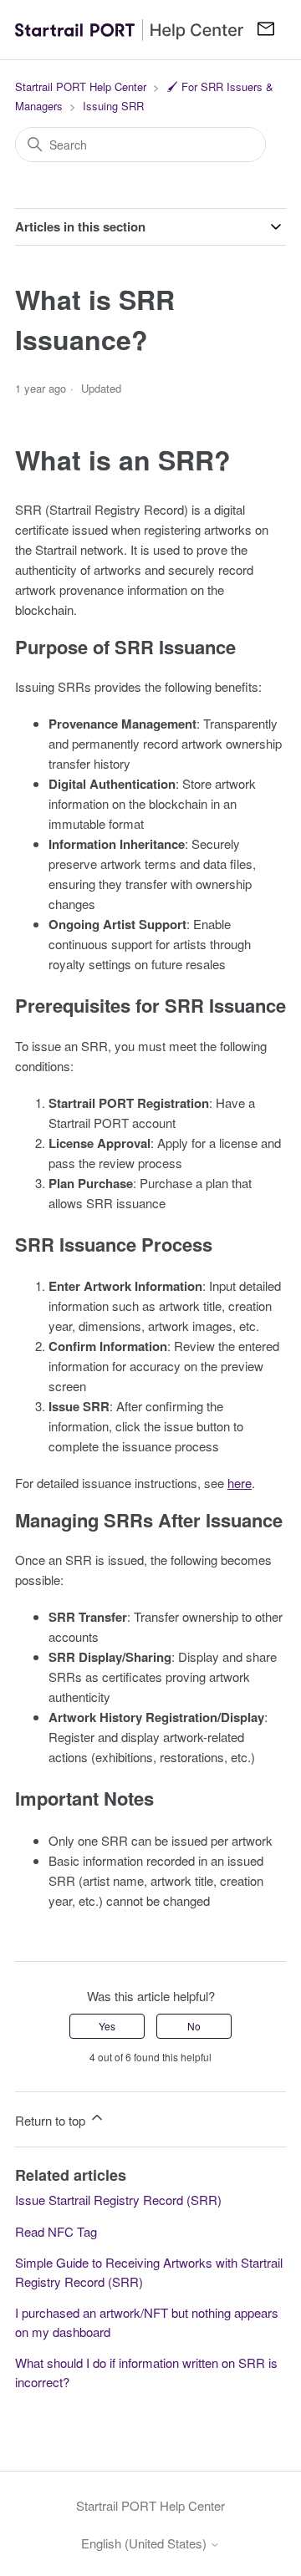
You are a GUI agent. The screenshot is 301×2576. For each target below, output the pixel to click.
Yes (107, 2026)
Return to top (52, 2120)
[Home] (129, 29)
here (240, 1483)
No (194, 2026)
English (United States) (145, 2543)
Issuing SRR (113, 106)
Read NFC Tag (56, 2231)
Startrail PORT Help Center (81, 86)
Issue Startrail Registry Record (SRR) (118, 2200)
